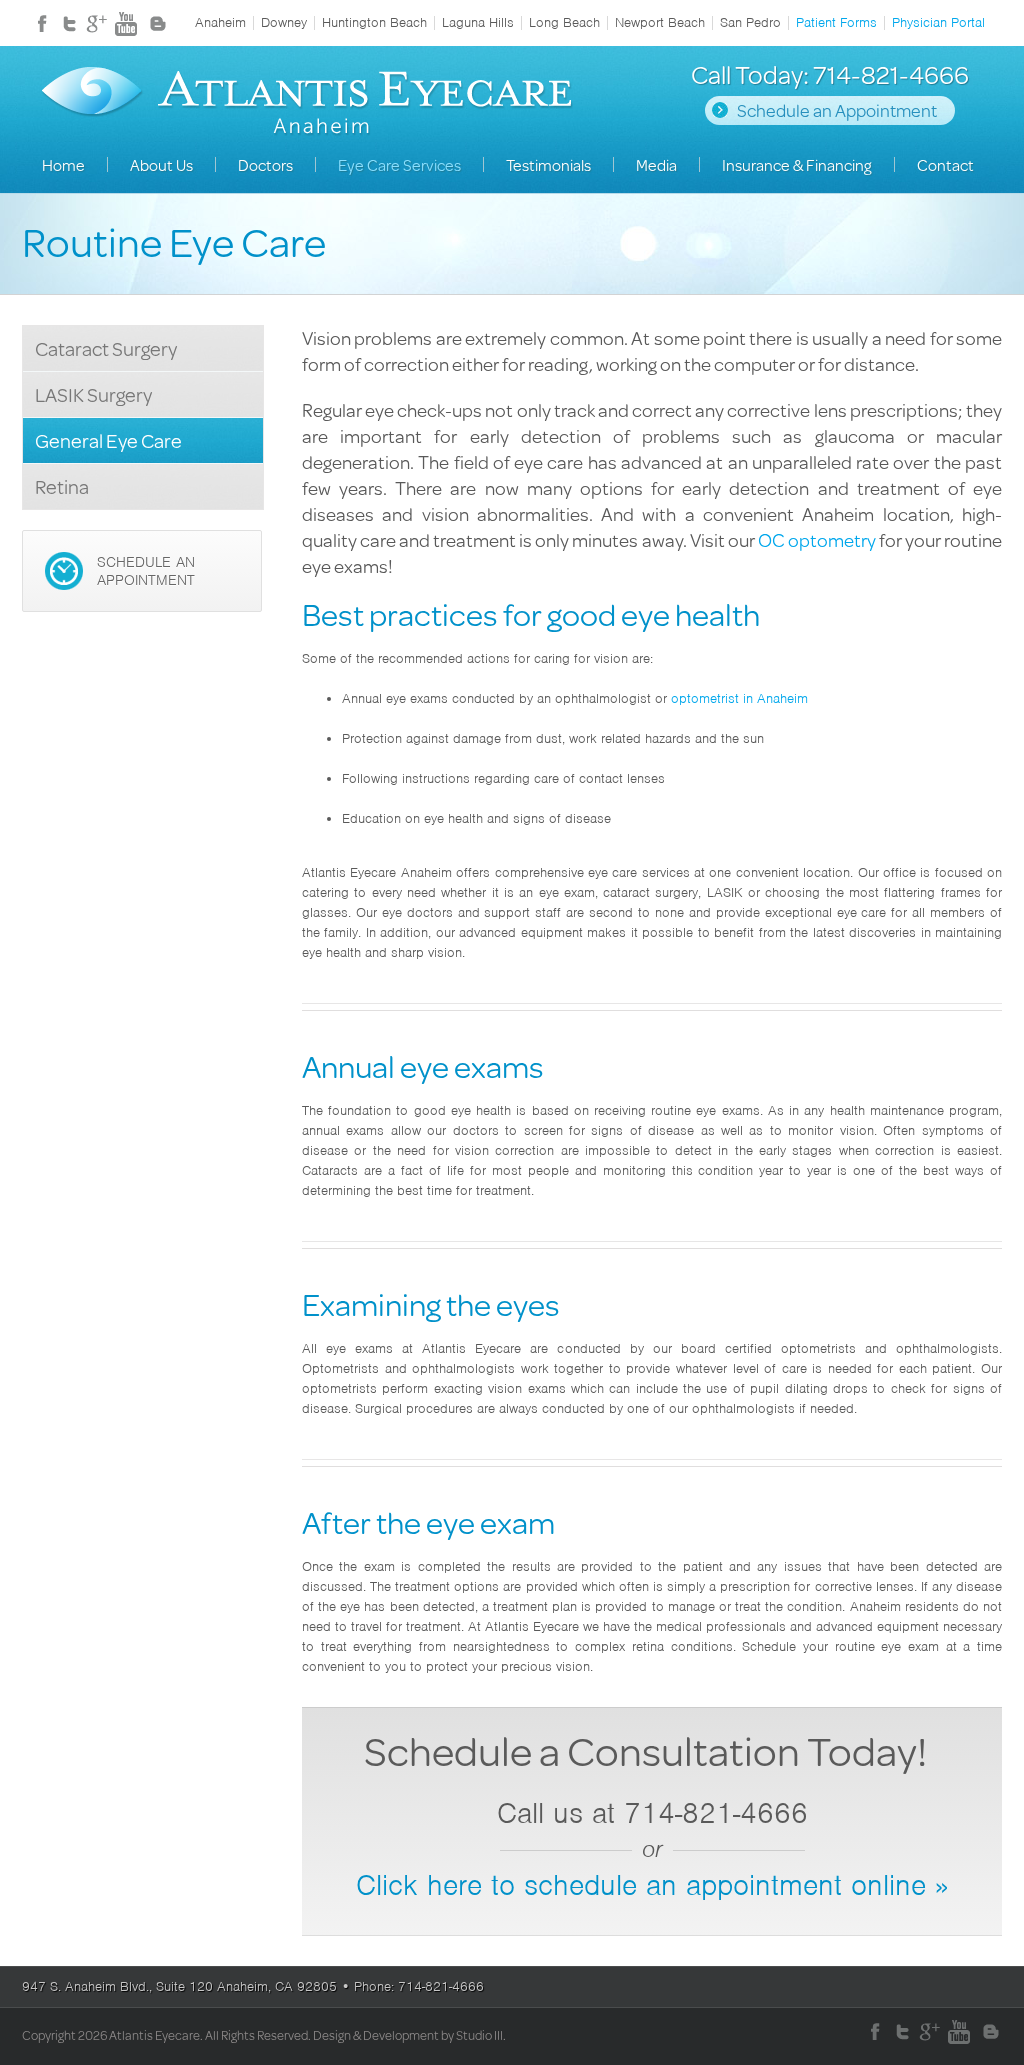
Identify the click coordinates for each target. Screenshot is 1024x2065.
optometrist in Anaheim (739, 698)
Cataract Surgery (106, 348)
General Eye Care (108, 440)
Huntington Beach (374, 22)
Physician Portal (938, 22)
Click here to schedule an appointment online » (652, 1885)
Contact (945, 164)
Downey (284, 22)
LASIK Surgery (93, 394)
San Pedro (750, 22)
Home (63, 164)
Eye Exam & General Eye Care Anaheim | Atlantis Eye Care (307, 104)
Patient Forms (836, 22)
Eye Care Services (399, 164)
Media (656, 164)
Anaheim (220, 22)
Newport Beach (660, 22)
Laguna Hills (478, 22)
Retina (62, 486)
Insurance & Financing (797, 164)
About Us (161, 164)
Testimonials (548, 164)
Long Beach (564, 22)
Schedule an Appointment (837, 110)
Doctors (265, 164)
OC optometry (817, 539)
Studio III (479, 2035)
